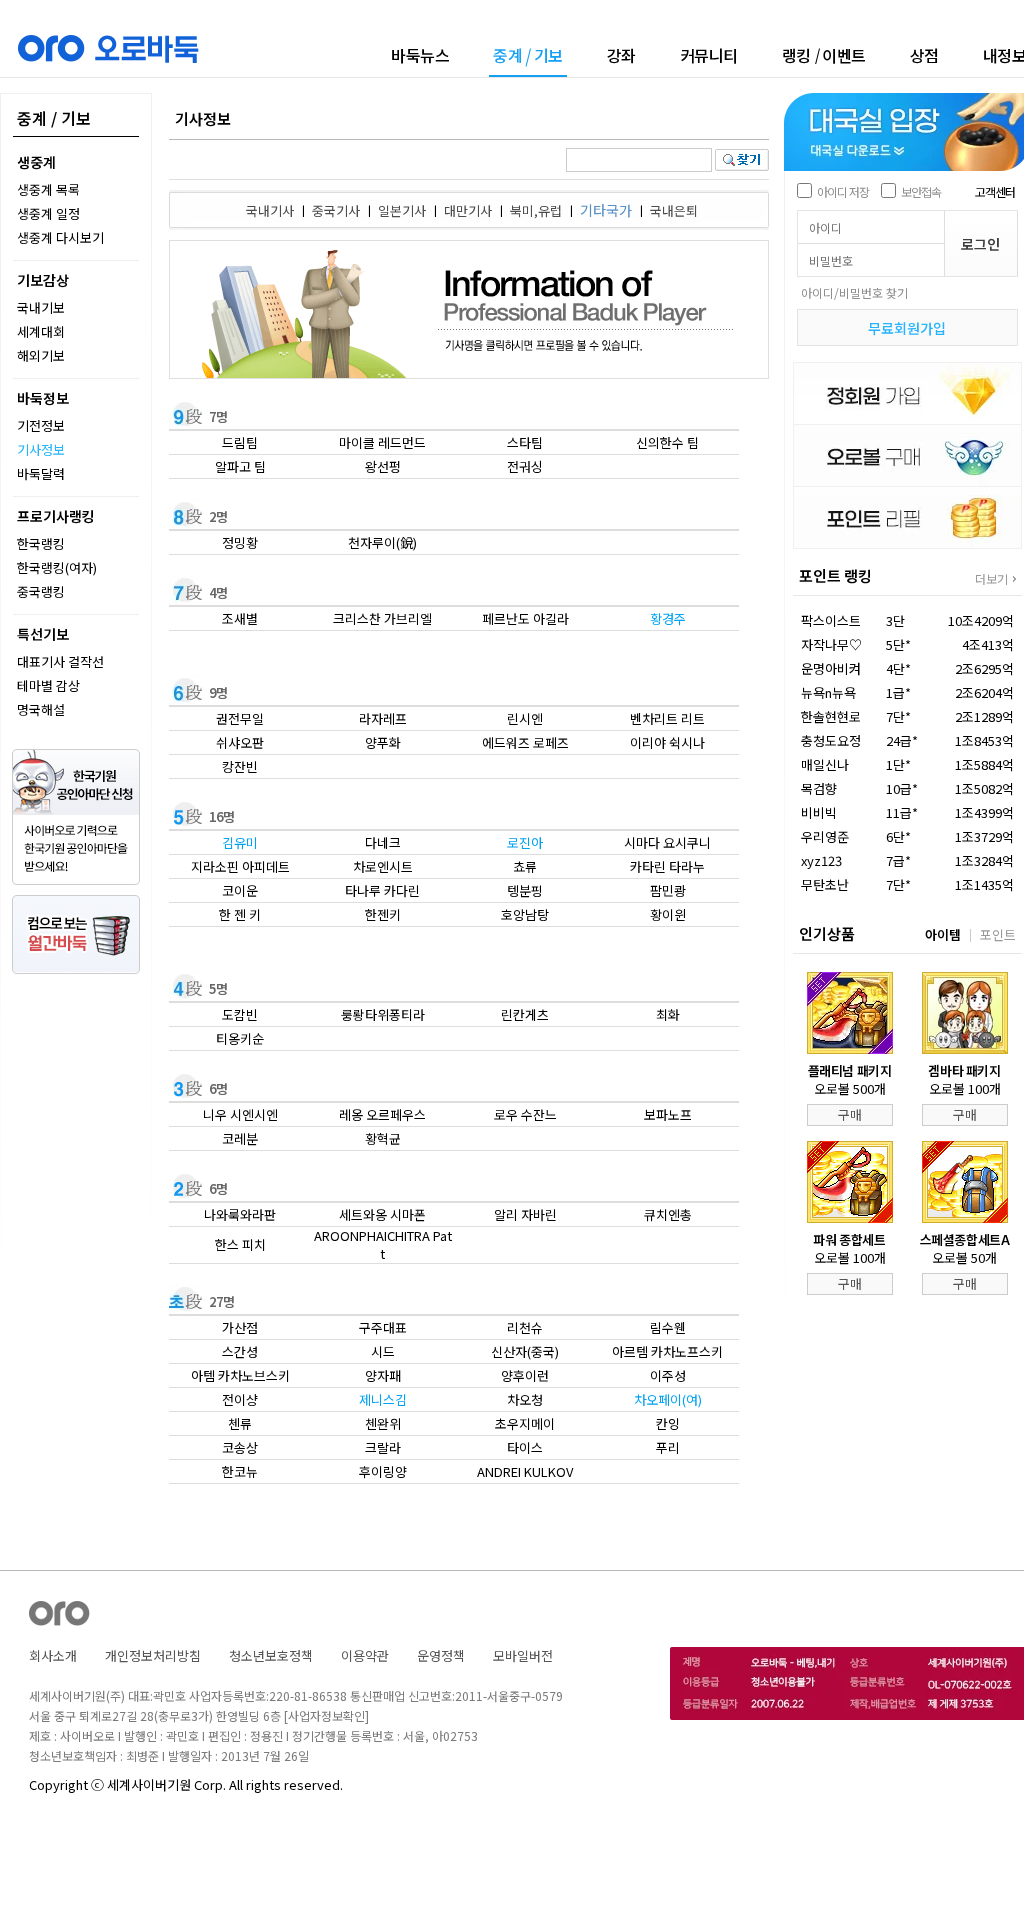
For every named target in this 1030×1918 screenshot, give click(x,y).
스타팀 (525, 442)
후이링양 (383, 1471)
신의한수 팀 (667, 442)
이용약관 (365, 1655)
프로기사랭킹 (56, 516)
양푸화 (383, 742)
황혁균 (383, 1138)
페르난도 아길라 (525, 618)
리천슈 (525, 1327)
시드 (383, 1351)
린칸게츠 (525, 1014)
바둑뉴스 (420, 55)
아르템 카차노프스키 (667, 1351)
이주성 (668, 1375)
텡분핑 (525, 890)
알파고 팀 (240, 466)
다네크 (383, 842)
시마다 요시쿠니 (667, 842)
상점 (924, 55)
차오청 (525, 1399)
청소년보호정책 (271, 1655)
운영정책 (441, 1655)
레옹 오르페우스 (382, 1114)
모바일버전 (523, 1655)
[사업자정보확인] (326, 1715)
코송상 (240, 1447)
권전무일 (240, 718)
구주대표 (383, 1327)
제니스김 (383, 1399)
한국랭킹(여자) (57, 567)
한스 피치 (240, 1244)
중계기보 (528, 56)
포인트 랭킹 (835, 575)
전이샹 (240, 1399)
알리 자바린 (525, 1214)
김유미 (240, 842)
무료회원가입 (907, 328)
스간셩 (240, 1351)
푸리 (668, 1447)
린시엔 (525, 718)
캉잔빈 (240, 766)
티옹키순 (240, 1038)
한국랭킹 (41, 543)
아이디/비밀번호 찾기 (854, 292)
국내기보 (41, 307)
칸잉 (668, 1423)
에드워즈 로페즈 (525, 742)
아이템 (943, 934)
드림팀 (240, 442)
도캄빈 (240, 1014)
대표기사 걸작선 (60, 661)
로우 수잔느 (525, 1114)
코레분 (240, 1138)
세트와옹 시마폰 (382, 1214)
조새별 (240, 618)
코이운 (240, 890)
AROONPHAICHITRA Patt (383, 1244)
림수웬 (668, 1327)
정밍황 (240, 542)
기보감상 (43, 280)
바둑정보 (43, 398)
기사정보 (41, 449)
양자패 (383, 1375)
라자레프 (383, 718)
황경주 (668, 618)
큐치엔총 (668, 1214)
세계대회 (41, 331)
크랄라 (383, 1447)
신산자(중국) (525, 1351)
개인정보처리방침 (153, 1655)
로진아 (525, 842)
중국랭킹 (41, 591)
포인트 (998, 934)
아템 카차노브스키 (240, 1375)
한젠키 (383, 914)
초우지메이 (525, 1423)
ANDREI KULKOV (525, 1471)
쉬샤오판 (240, 742)
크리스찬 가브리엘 (382, 618)
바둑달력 (41, 473)
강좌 (621, 55)
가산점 (240, 1327)
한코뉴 (240, 1471)
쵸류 (525, 866)
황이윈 (668, 914)
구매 (850, 1114)
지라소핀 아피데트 (240, 866)
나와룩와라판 (240, 1214)
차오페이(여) (668, 1399)
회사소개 (53, 1655)
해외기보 (41, 355)
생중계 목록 (48, 189)
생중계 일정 (48, 213)
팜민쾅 (668, 890)
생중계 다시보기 (60, 237)
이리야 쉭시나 (667, 742)
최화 (668, 1014)
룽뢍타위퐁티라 (383, 1014)
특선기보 (43, 634)
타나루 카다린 (382, 890)
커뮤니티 (709, 55)
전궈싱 (525, 466)
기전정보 (41, 425)
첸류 (240, 1423)
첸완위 (383, 1423)
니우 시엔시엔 (240, 1114)
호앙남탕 (525, 914)
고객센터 (995, 191)
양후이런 (525, 1375)
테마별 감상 (48, 685)
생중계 (36, 162)
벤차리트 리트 (667, 718)
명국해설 (41, 709)
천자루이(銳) (382, 542)
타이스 (525, 1447)
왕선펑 (383, 466)
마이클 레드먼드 (382, 442)
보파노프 (668, 1114)
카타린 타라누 (667, 866)
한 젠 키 (240, 914)
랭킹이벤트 (824, 55)
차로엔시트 (383, 866)
